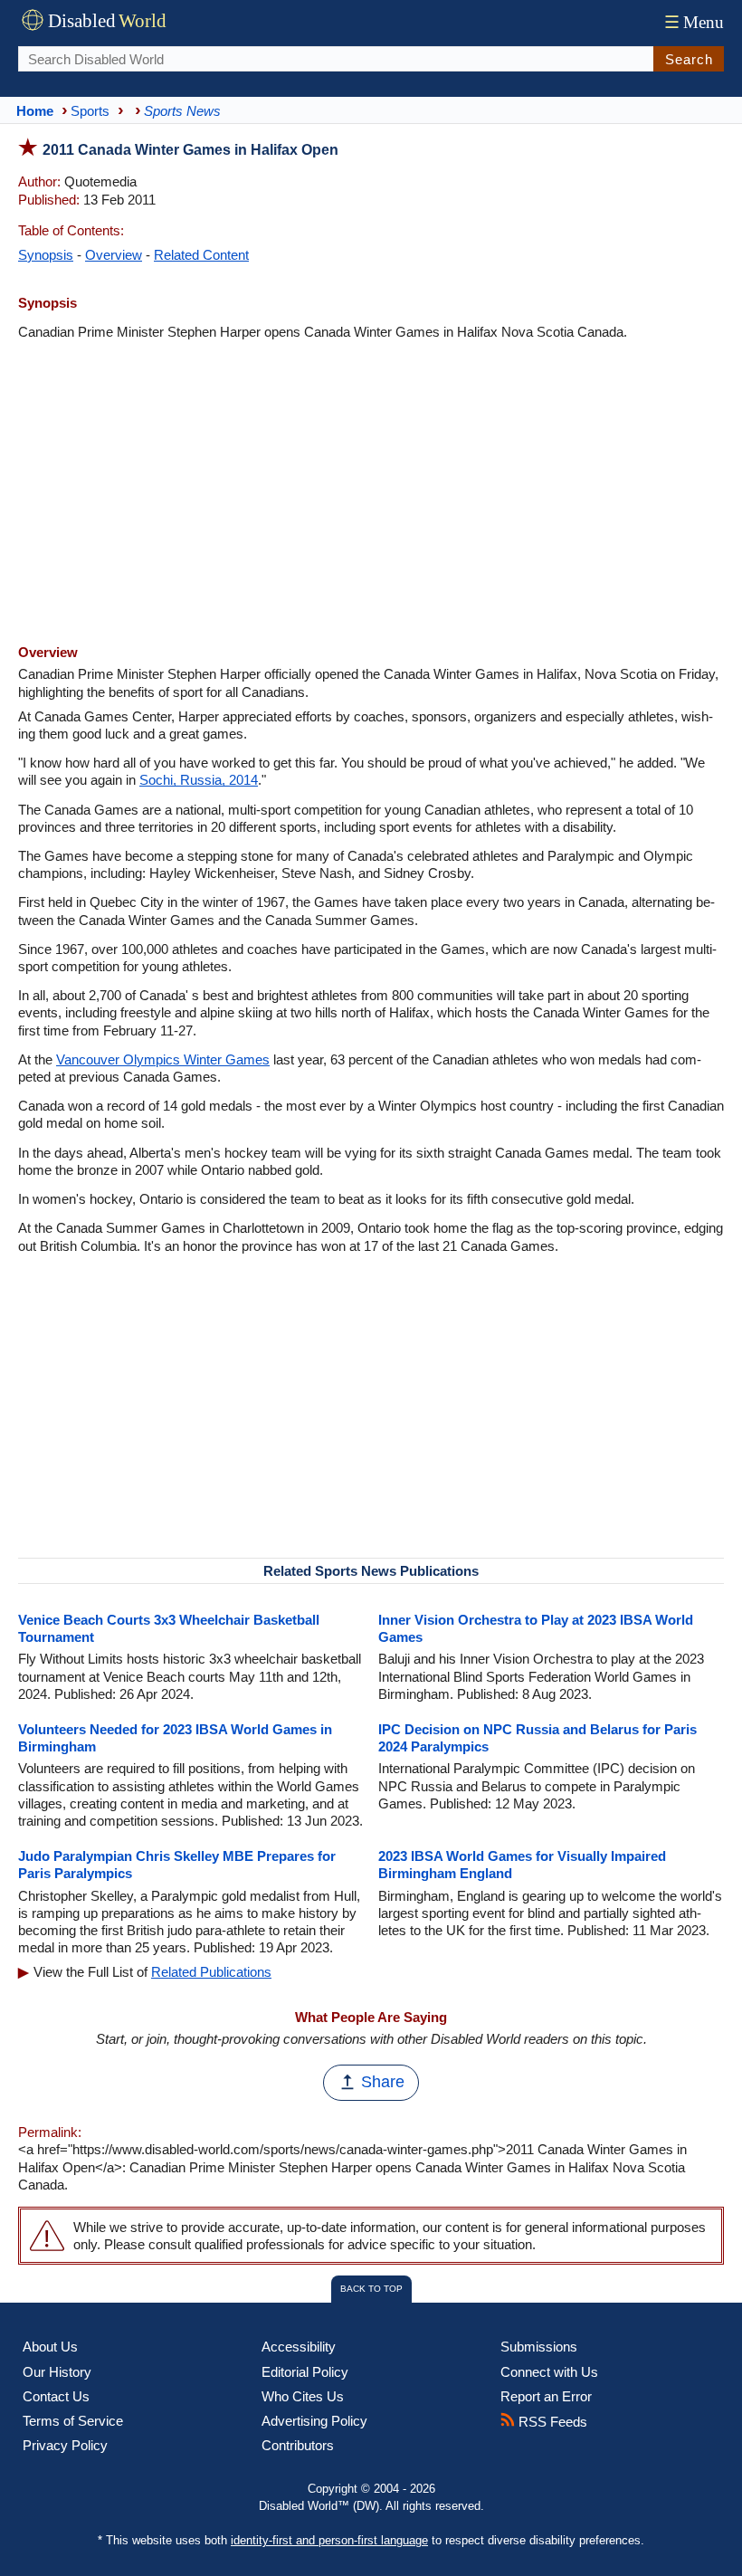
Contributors (298, 2445)
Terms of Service (73, 2421)
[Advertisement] (371, 494)
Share (383, 2082)
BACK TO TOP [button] (371, 2289)
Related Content (201, 255)
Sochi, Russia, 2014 (199, 780)
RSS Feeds (551, 2422)
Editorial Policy (305, 2372)
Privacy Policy (65, 2445)
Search (689, 59)
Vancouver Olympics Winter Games (163, 1059)
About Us (50, 2347)
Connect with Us (549, 2372)
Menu (694, 22)
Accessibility (299, 2347)
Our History (57, 2372)
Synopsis (46, 255)
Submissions (539, 2347)
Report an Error (546, 2396)
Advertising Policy (314, 2421)
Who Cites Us (303, 2396)
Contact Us (56, 2396)
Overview (114, 255)
